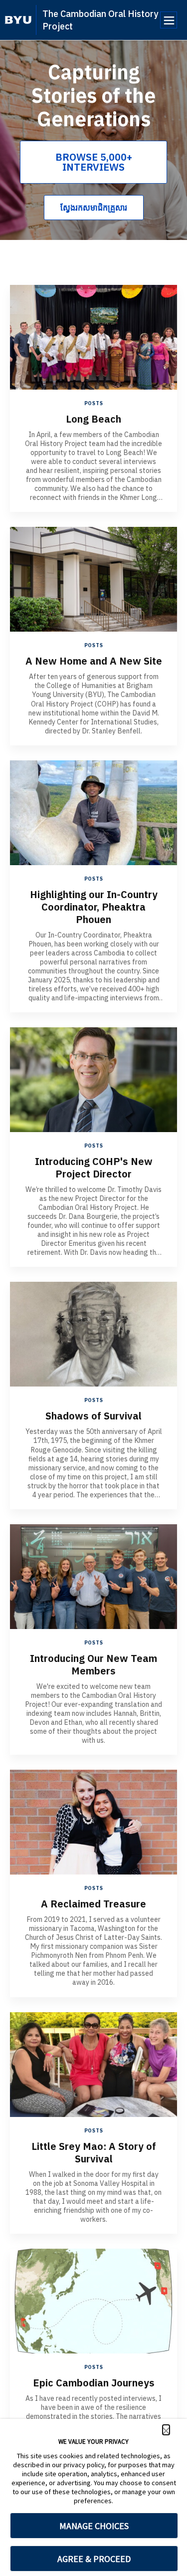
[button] (166, 2430)
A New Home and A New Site (94, 661)
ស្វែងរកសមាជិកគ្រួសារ (94, 208)
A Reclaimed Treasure (93, 1904)
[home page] (18, 20)
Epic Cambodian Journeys (94, 2383)
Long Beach (93, 419)
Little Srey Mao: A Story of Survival (94, 2152)
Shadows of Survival (93, 1416)
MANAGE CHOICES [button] (94, 2526)
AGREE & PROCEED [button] (94, 2559)
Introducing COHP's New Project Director (94, 1168)
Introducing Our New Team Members (93, 1664)
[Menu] (169, 20)
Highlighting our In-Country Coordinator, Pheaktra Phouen (94, 907)
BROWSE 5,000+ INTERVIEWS (94, 162)
